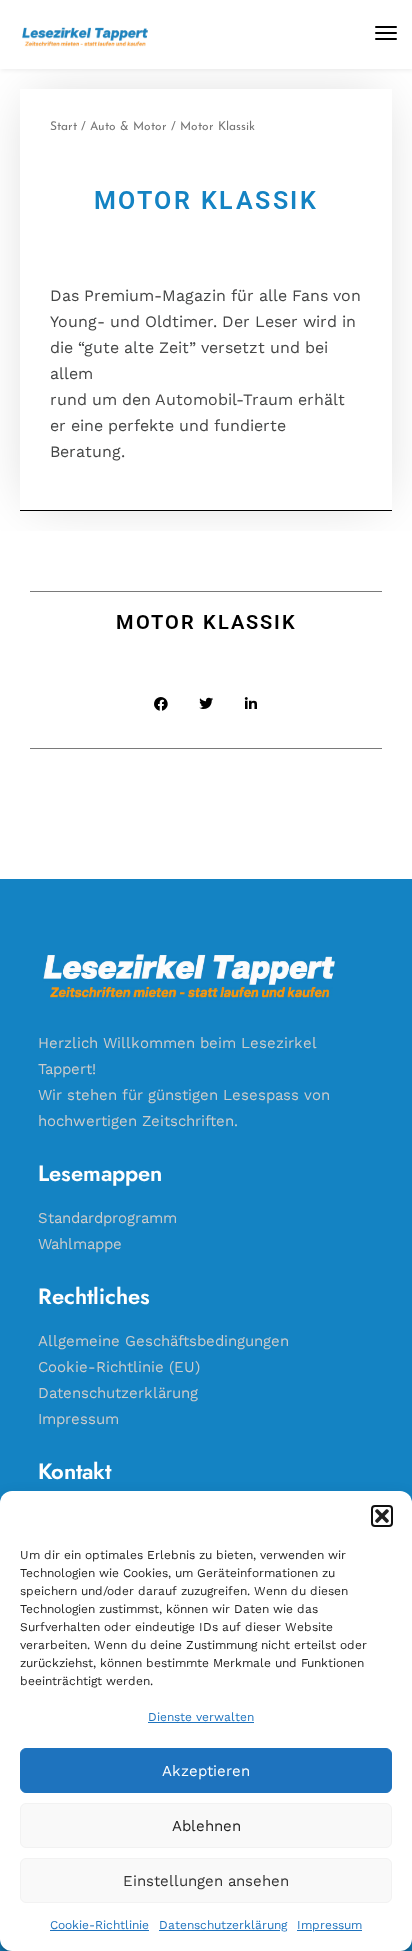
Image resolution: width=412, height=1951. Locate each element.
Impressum (329, 1925)
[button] (382, 1516)
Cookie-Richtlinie (99, 1925)
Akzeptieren (206, 1771)
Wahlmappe (80, 1244)
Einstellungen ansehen (206, 1881)
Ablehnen (206, 1826)
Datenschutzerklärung (223, 1925)
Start (63, 127)
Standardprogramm (107, 1218)
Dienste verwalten (201, 1717)
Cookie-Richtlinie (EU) (119, 1367)
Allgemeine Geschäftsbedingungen (163, 1341)
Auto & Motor (128, 127)
